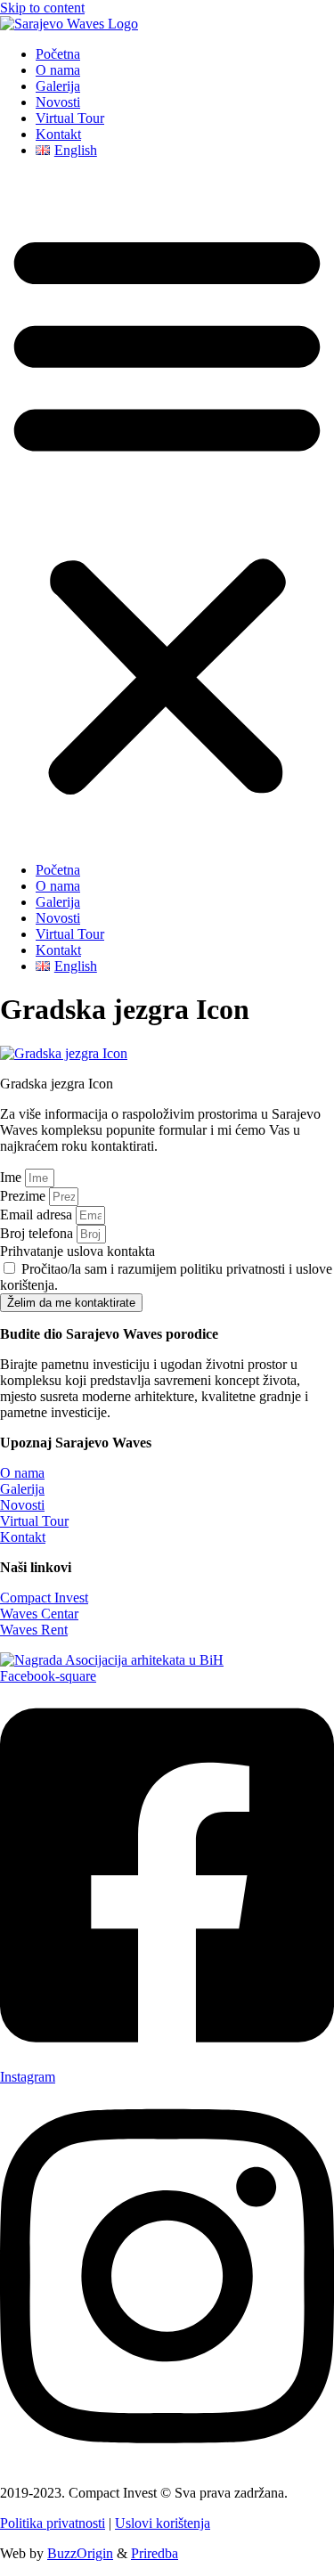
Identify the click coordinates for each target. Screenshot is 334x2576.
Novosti (58, 102)
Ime (12, 1177)
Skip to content (42, 8)
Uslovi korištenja (163, 2523)
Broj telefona (38, 1233)
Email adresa (38, 1215)
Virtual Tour (70, 118)
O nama (58, 70)
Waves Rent (34, 1630)
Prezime (24, 1196)
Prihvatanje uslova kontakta (77, 1251)
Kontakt (58, 134)
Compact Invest (44, 1598)
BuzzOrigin (80, 2553)
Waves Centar (39, 1614)
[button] (167, 510)
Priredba (155, 2553)
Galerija (58, 86)
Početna (58, 54)
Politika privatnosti (53, 2523)
